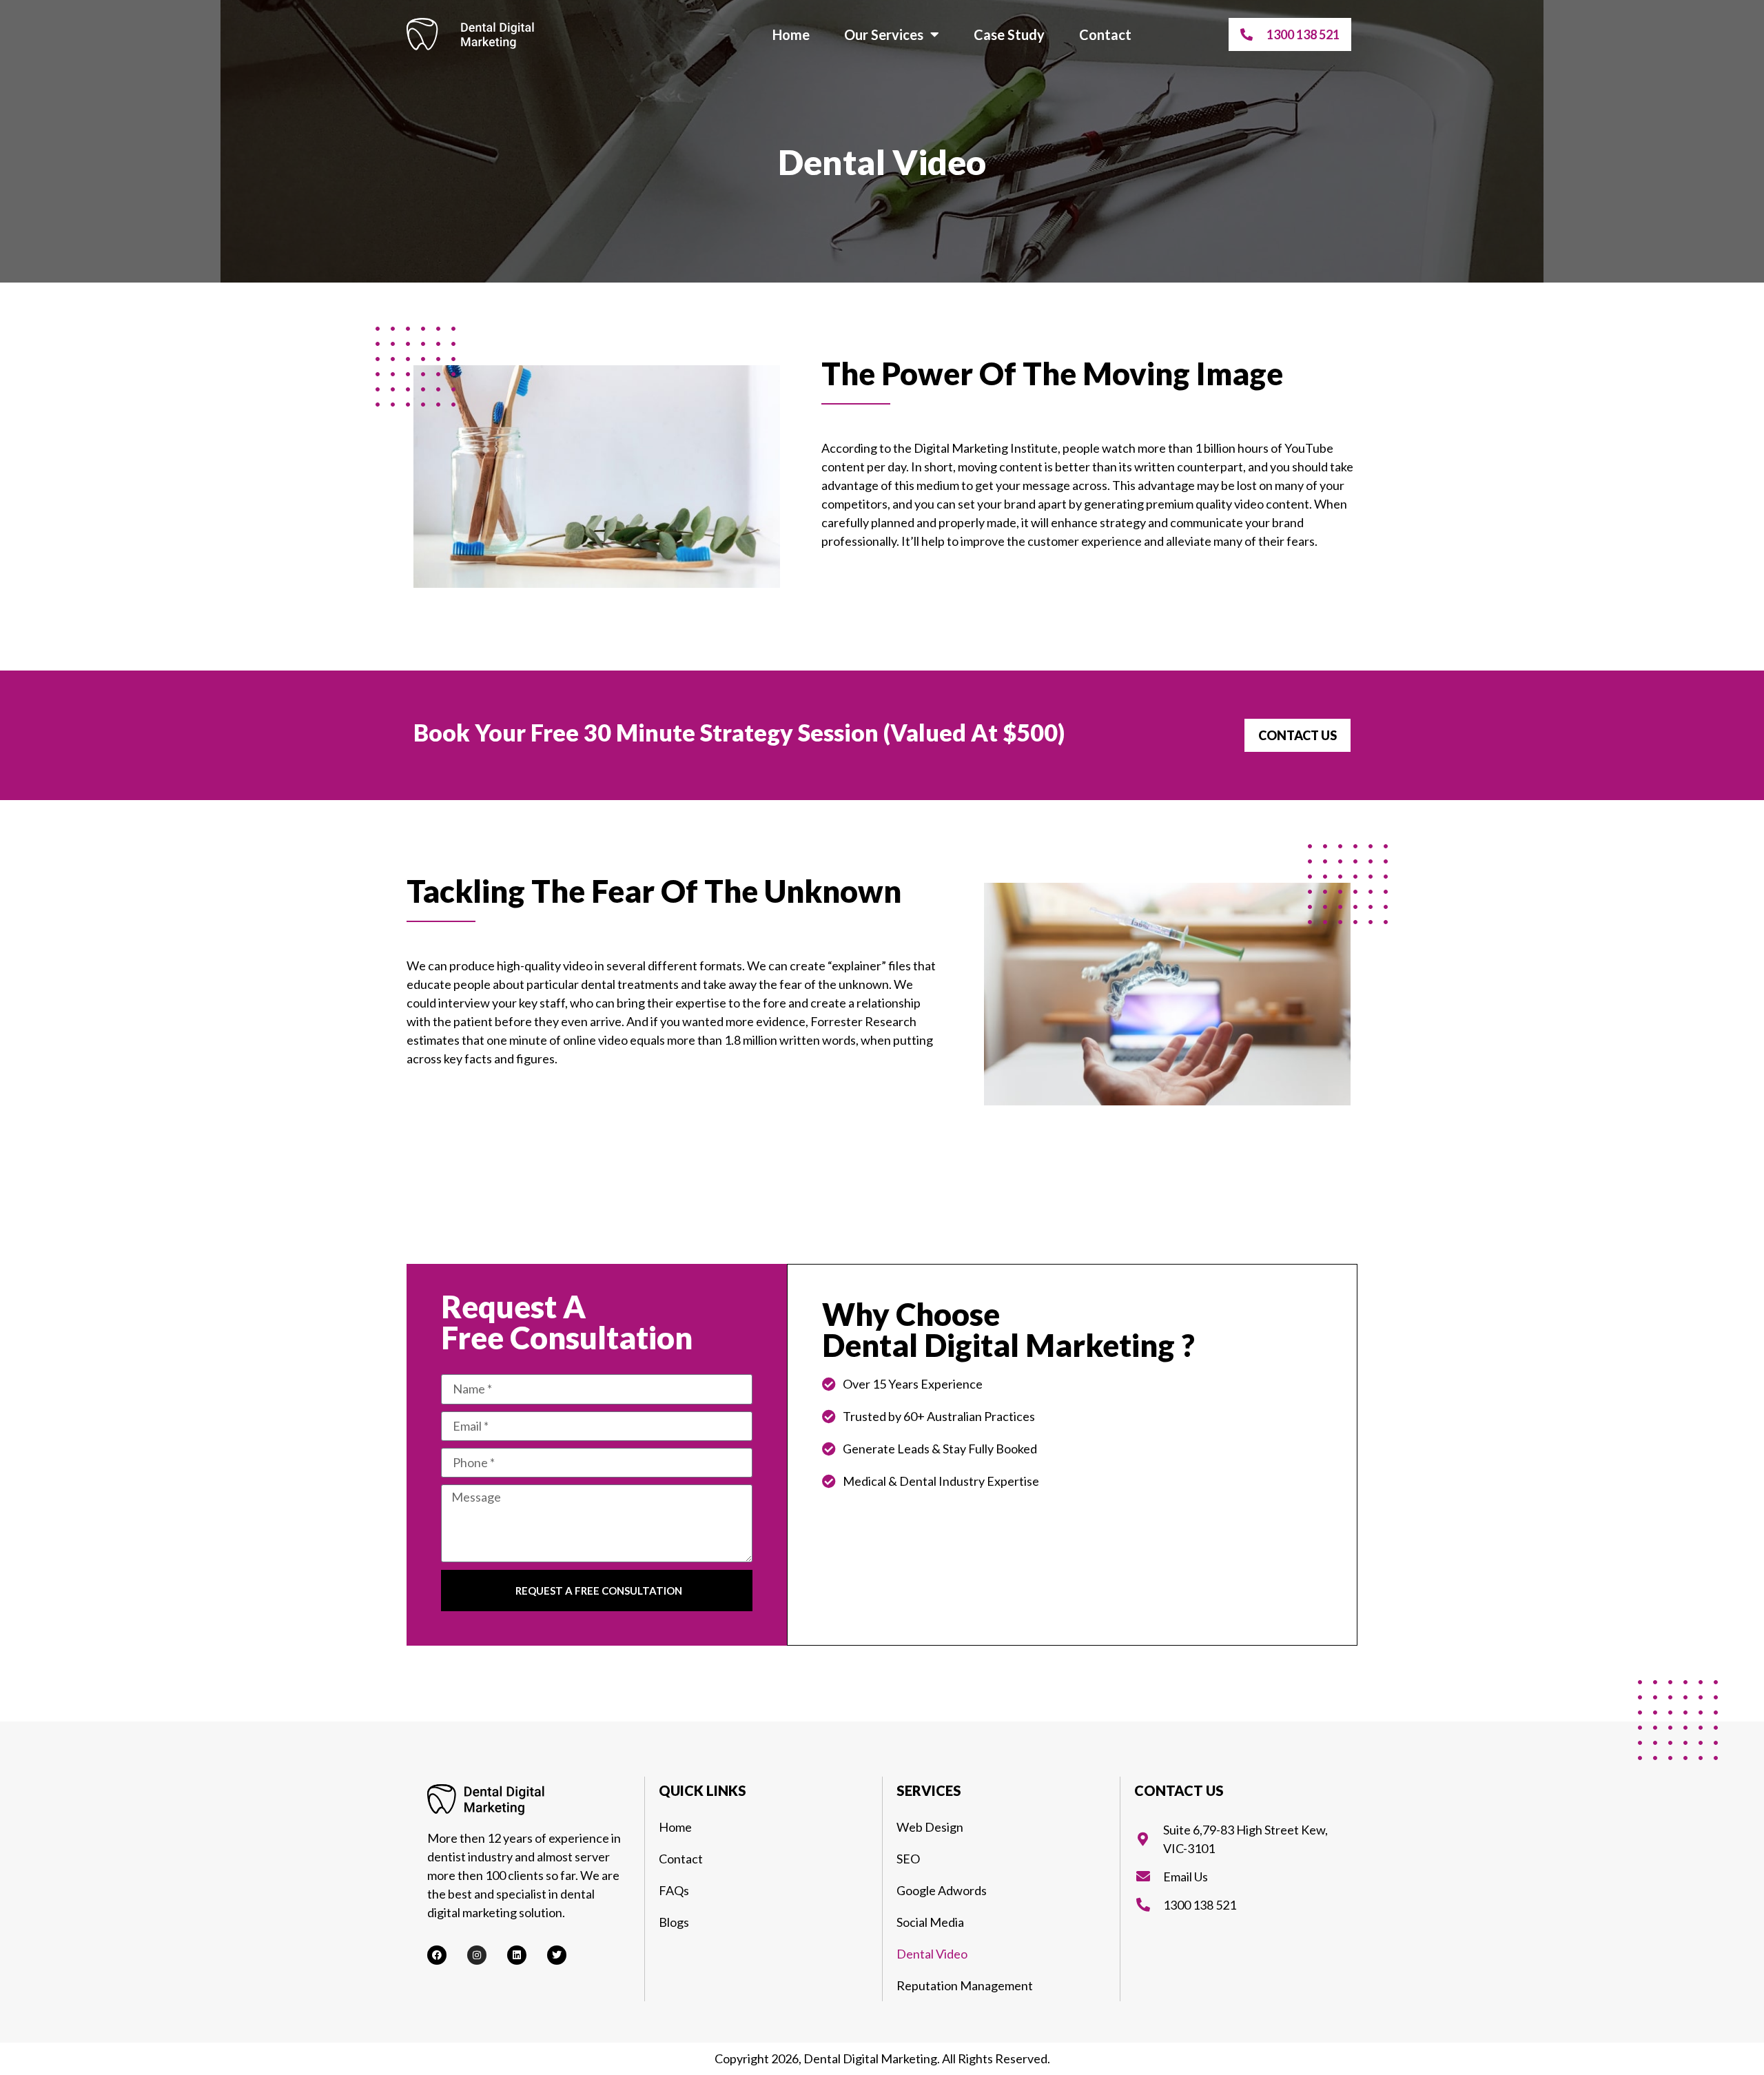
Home (791, 34)
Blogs (674, 1922)
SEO (908, 1859)
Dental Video (932, 1954)
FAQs (674, 1890)
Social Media (930, 1922)
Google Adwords (942, 1890)
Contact (1105, 34)
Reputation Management (965, 1985)
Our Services (884, 34)
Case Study (1009, 34)
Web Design (930, 1827)
